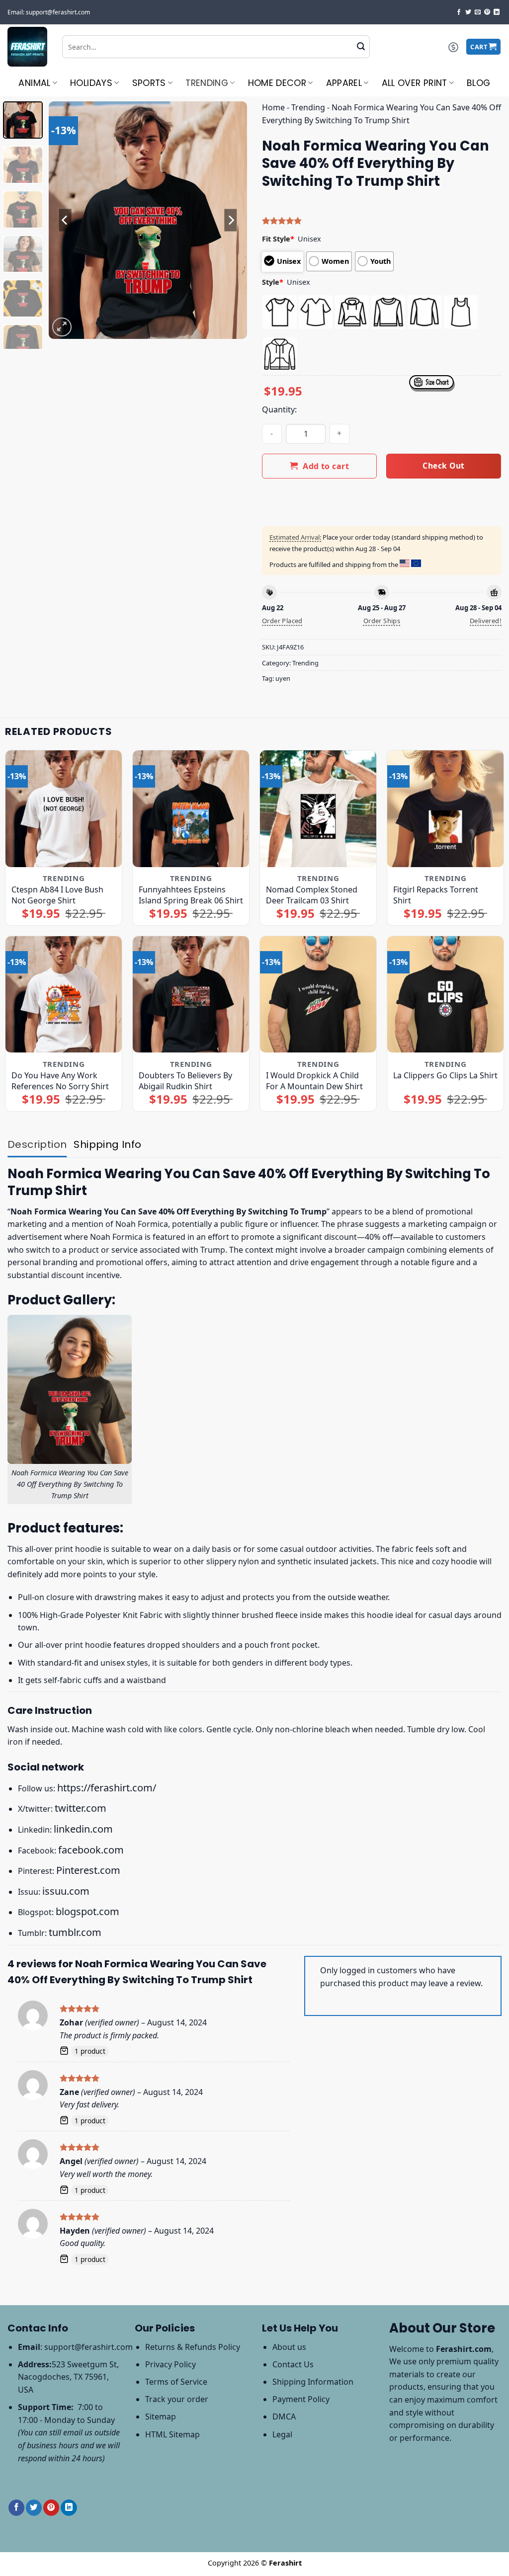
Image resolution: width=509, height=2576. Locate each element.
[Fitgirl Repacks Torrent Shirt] (445, 808)
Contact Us (293, 2364)
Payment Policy (301, 2399)
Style (273, 282)
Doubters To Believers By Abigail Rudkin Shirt (185, 1081)
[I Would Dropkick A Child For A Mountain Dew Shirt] (318, 994)
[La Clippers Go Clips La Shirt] (445, 994)
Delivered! (486, 621)
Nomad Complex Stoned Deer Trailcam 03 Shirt (312, 895)
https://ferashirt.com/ (107, 1788)
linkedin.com (83, 1829)
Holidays (91, 83)
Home (273, 107)
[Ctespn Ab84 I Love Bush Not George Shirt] (64, 808)
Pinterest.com (88, 1870)
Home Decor (277, 83)
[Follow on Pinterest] (487, 12)
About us (289, 2347)
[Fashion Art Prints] (27, 47)
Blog (478, 83)
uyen (283, 678)
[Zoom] (62, 327)
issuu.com (66, 1891)
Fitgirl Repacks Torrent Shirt (436, 895)
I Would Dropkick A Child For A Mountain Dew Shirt (314, 1081)
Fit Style (278, 239)
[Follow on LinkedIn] (497, 12)
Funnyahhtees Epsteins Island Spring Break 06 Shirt (191, 895)
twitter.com (81, 1808)
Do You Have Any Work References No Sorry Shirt (60, 1081)
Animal (34, 83)
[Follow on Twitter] (468, 12)
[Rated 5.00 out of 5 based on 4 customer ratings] (382, 221)
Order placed (282, 621)
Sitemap (161, 2416)
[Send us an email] (478, 12)
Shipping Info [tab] (107, 1144)
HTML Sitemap (172, 2434)
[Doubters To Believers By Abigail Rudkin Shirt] (191, 994)
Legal (282, 2434)
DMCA (284, 2416)
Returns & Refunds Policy (193, 2347)
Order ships (382, 621)
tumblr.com (75, 1932)
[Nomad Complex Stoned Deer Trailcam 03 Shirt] (318, 808)
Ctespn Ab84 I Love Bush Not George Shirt (57, 895)
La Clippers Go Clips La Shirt (445, 1075)
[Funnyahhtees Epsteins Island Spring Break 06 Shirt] (191, 808)
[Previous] (66, 220)
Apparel (344, 83)
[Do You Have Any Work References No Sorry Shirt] (64, 994)
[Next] (231, 220)
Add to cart (326, 466)
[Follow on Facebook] (459, 12)
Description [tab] (37, 1144)
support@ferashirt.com (88, 2347)
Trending (207, 83)
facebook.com (91, 1850)
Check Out (443, 466)
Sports (149, 83)
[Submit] (361, 47)
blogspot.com (87, 1911)
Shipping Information (313, 2382)
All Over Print (415, 83)
